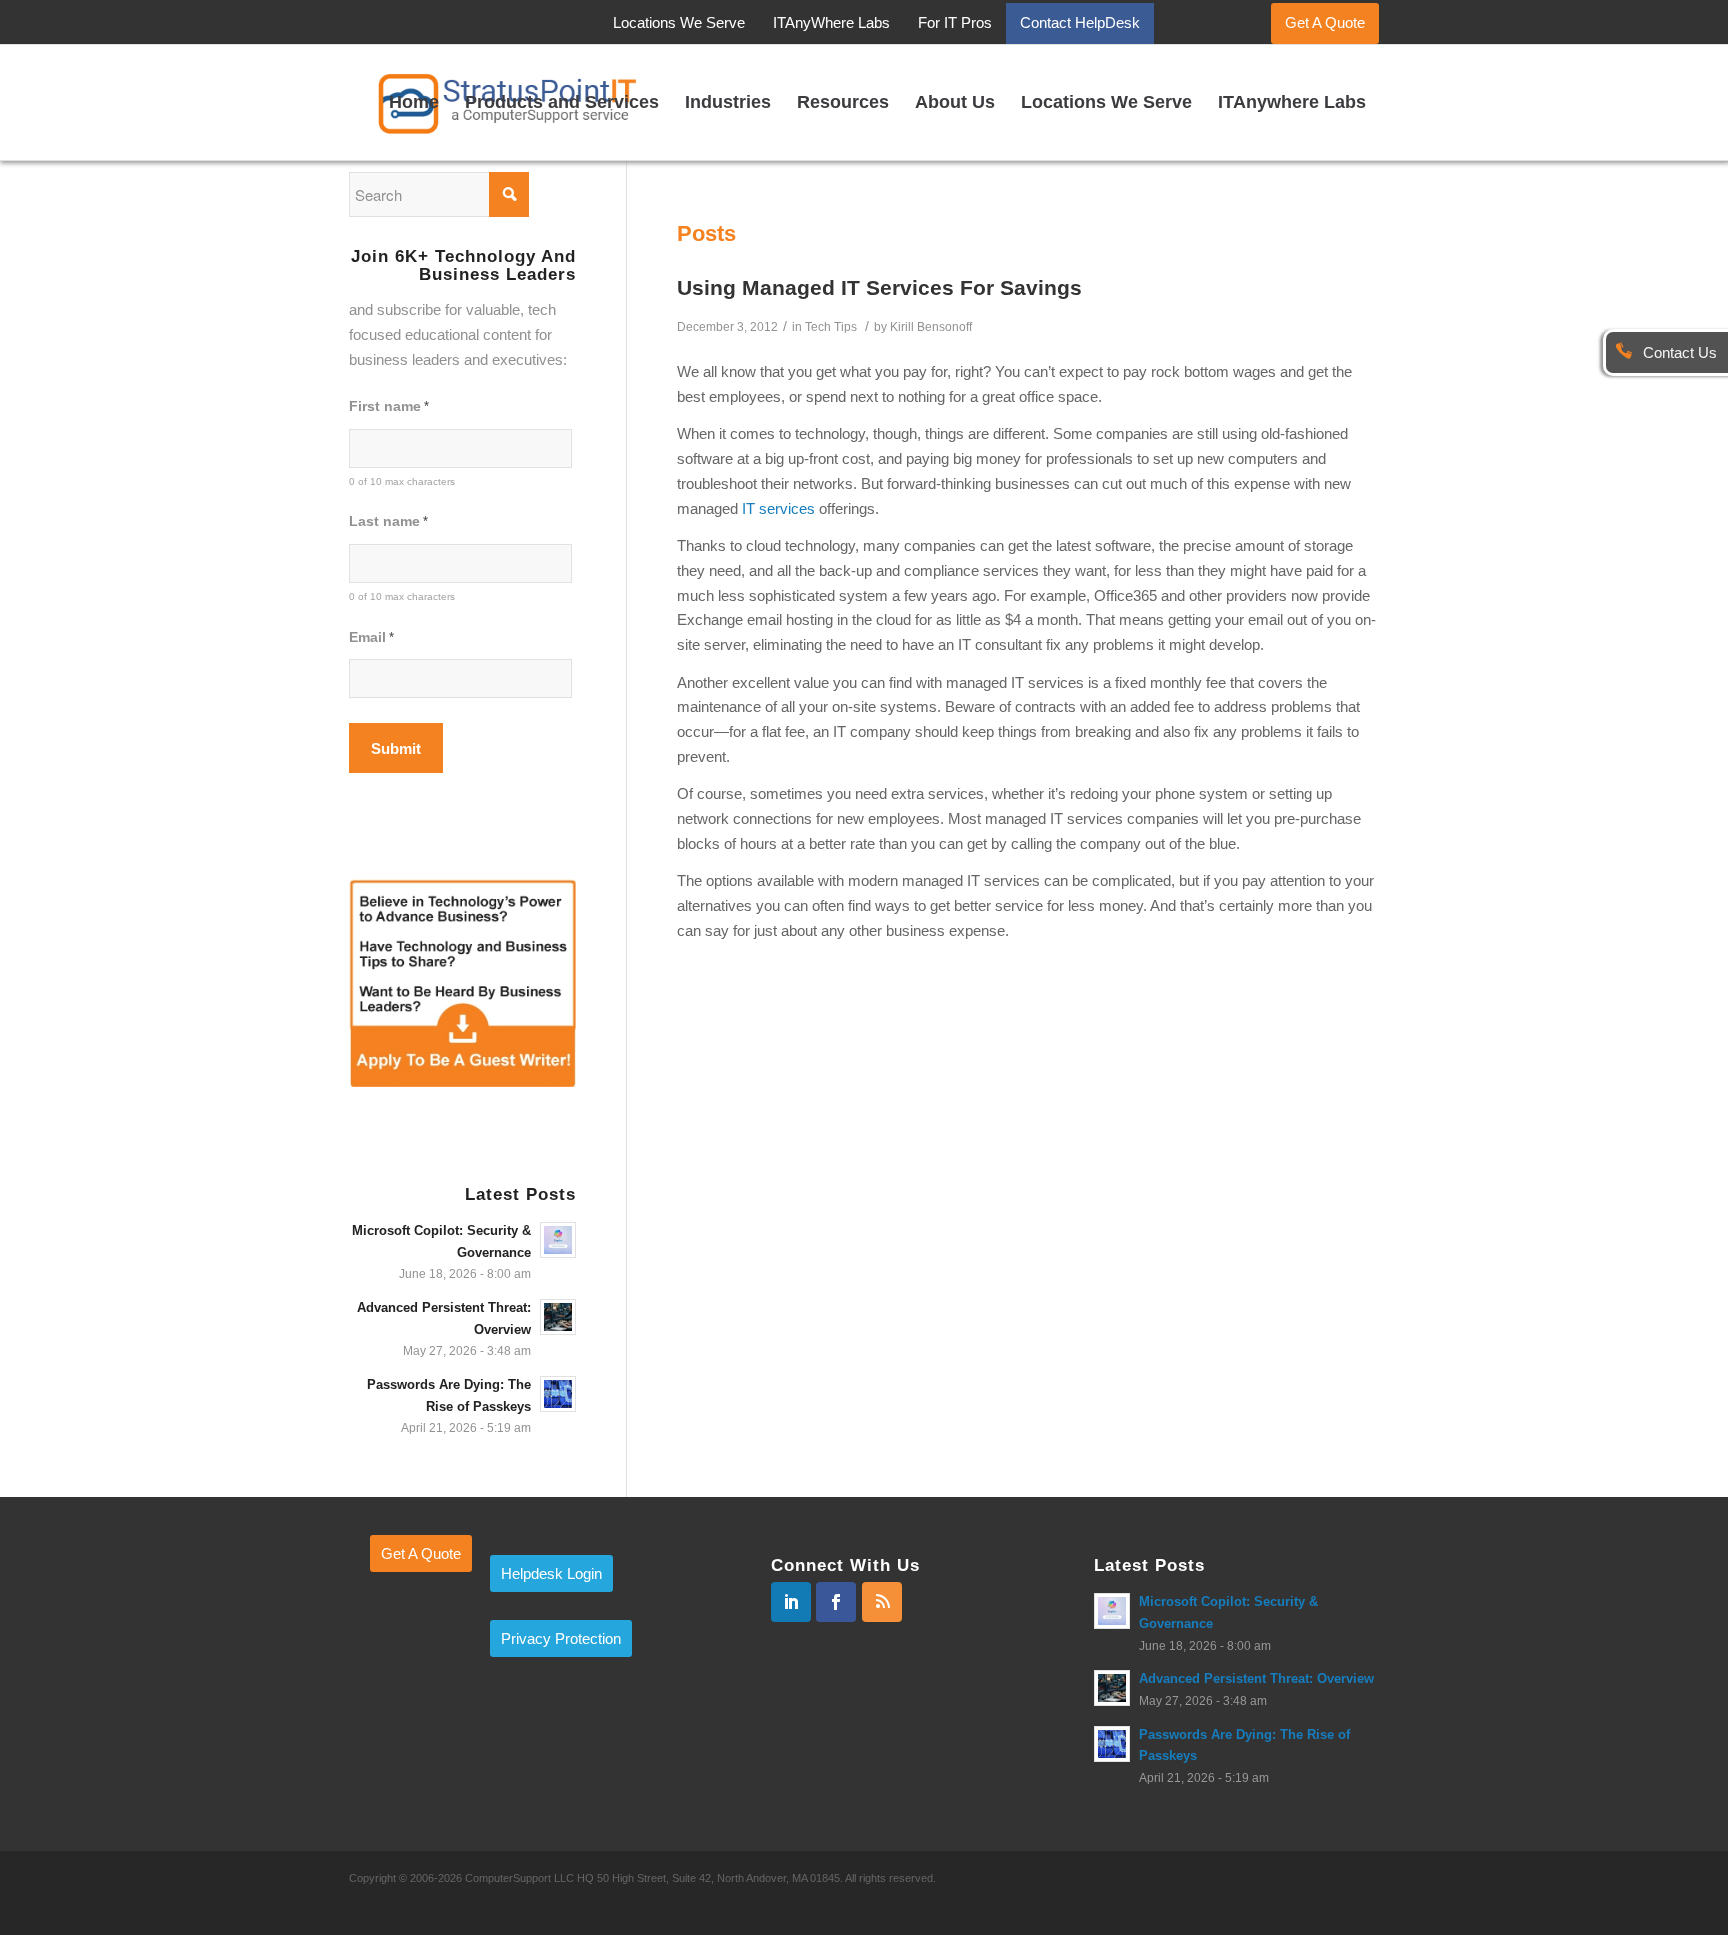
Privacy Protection (561, 1638)
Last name (388, 521)
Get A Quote (1325, 22)
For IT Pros (955, 22)
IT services (778, 508)
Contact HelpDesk (1080, 22)
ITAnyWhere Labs (831, 22)
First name (389, 406)
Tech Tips (831, 327)
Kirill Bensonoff (931, 327)
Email (371, 637)
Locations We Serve (679, 22)
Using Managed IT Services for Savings (879, 287)
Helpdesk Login (551, 1573)
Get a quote (421, 1553)
